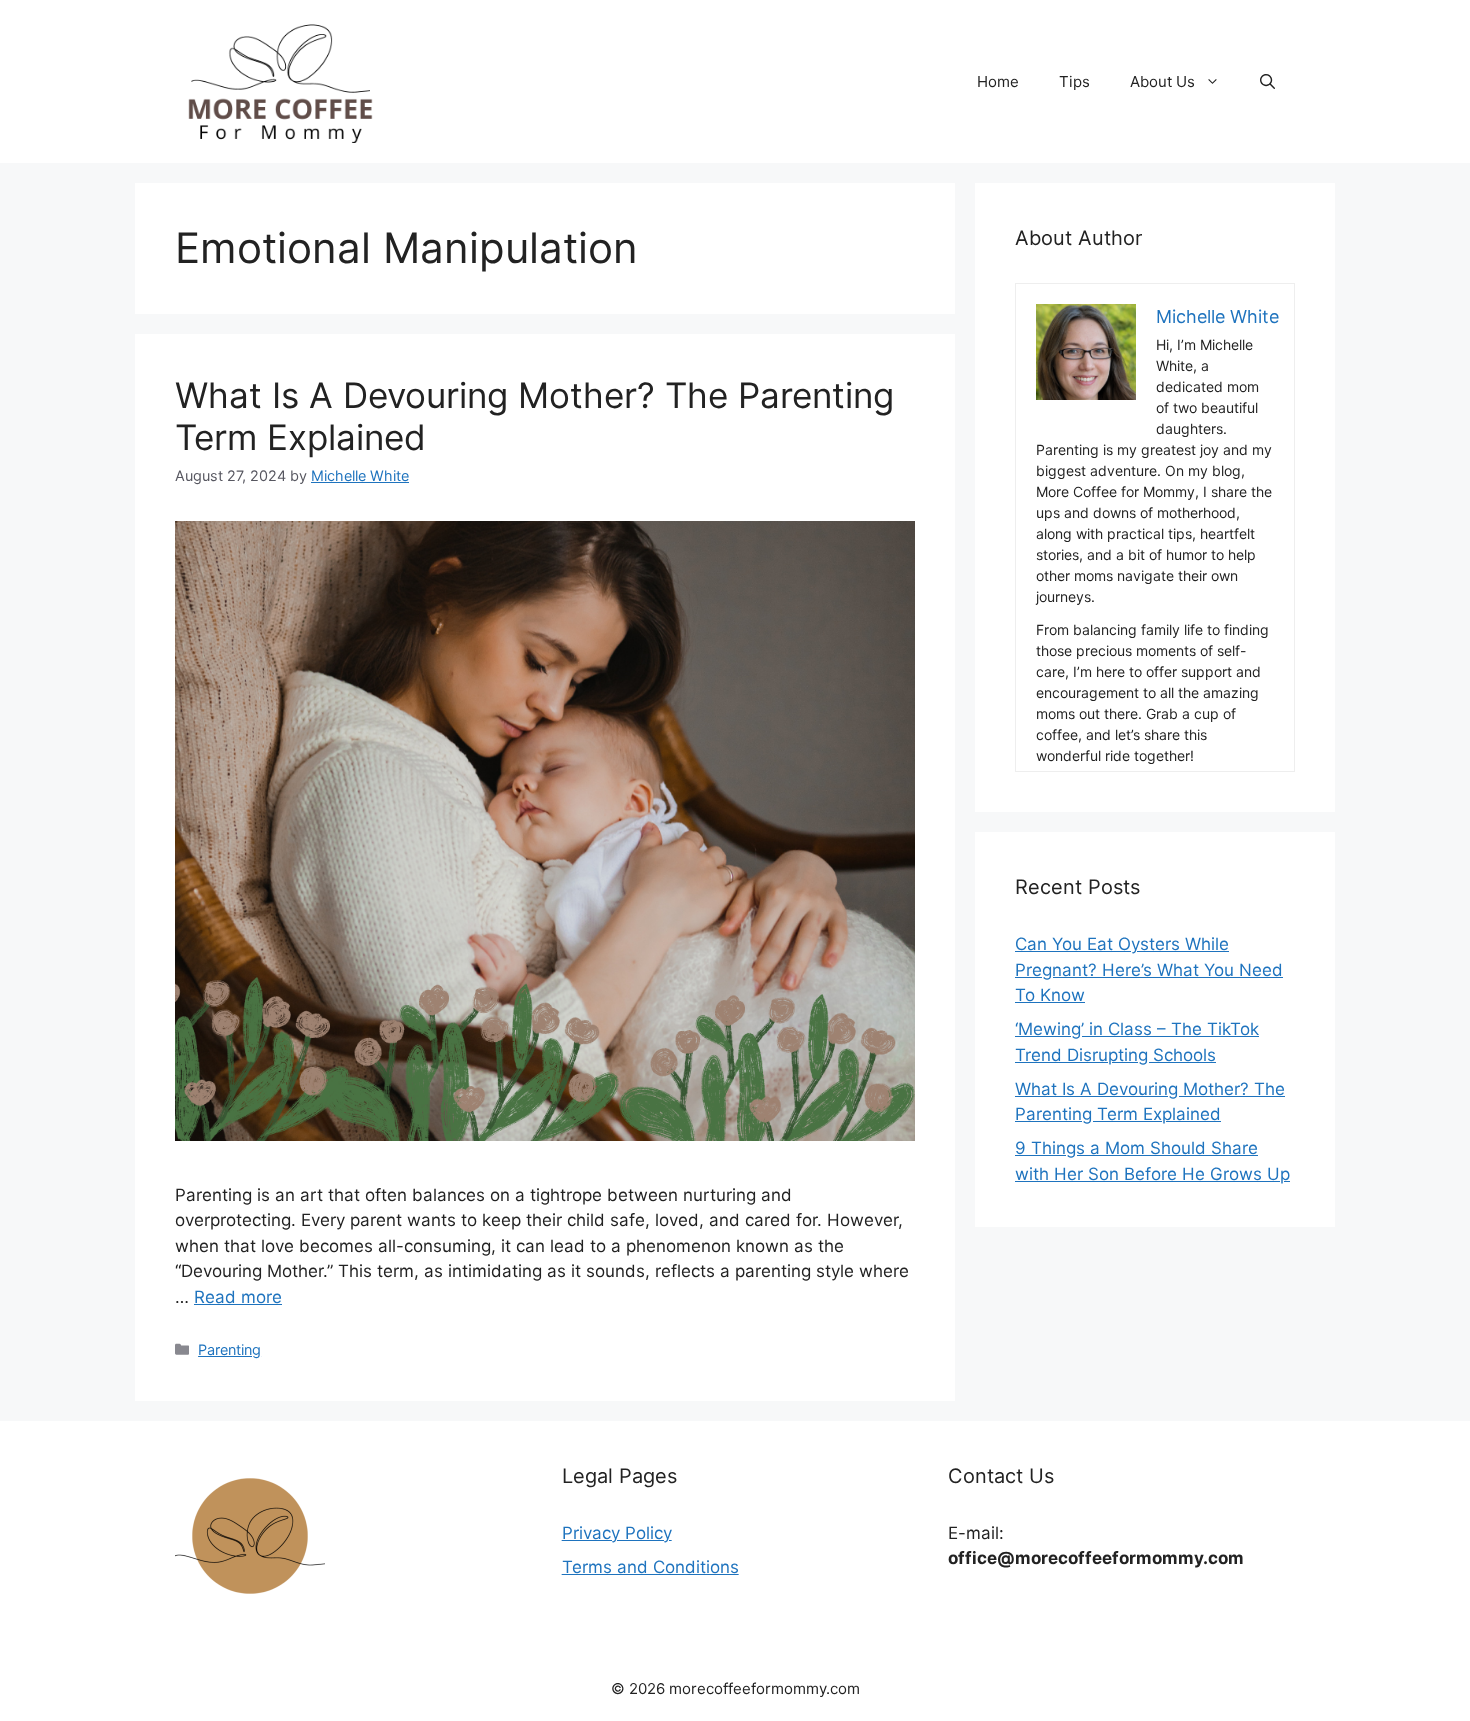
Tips (1074, 81)
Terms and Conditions (650, 1567)
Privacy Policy (617, 1533)
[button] (1267, 82)
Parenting (229, 1349)
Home (998, 81)
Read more (238, 1297)
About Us (1162, 81)
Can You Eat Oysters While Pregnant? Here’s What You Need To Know (1149, 969)
